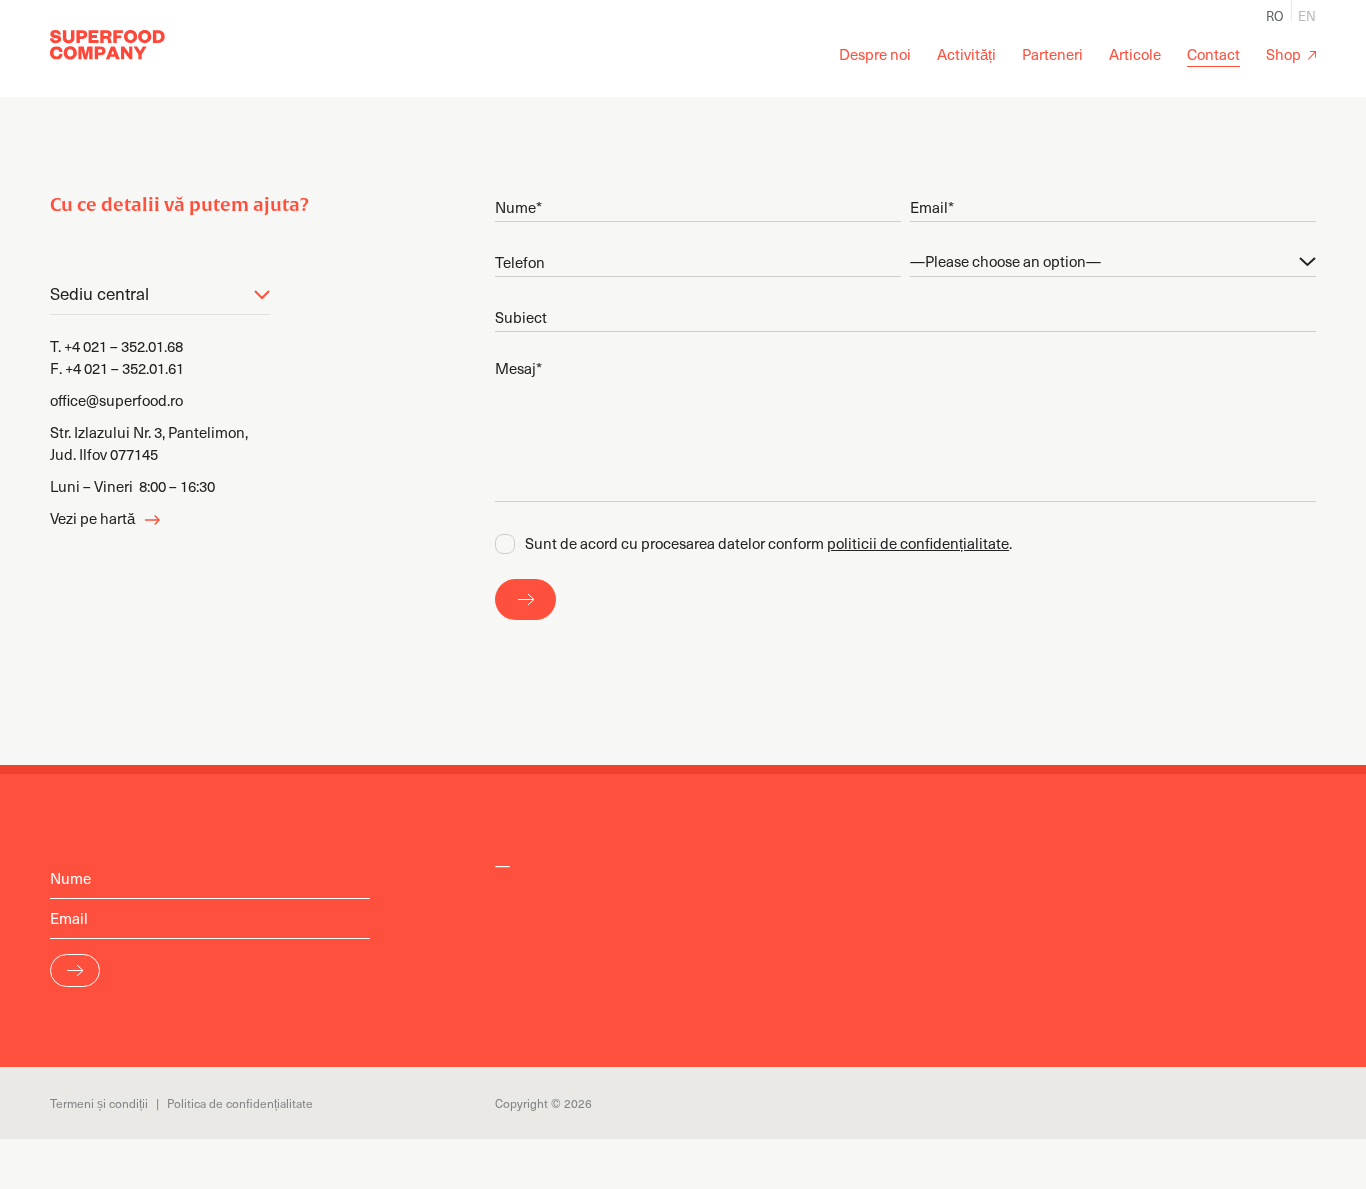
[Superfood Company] (107, 45)
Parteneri (1052, 54)
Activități (966, 54)
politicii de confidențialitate (918, 543)
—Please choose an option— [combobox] (1005, 261)
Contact (1213, 54)
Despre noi (875, 54)
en (1307, 14)
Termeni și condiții (99, 1103)
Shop (1283, 54)
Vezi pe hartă (92, 518)
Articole (1135, 54)
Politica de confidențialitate (240, 1103)
